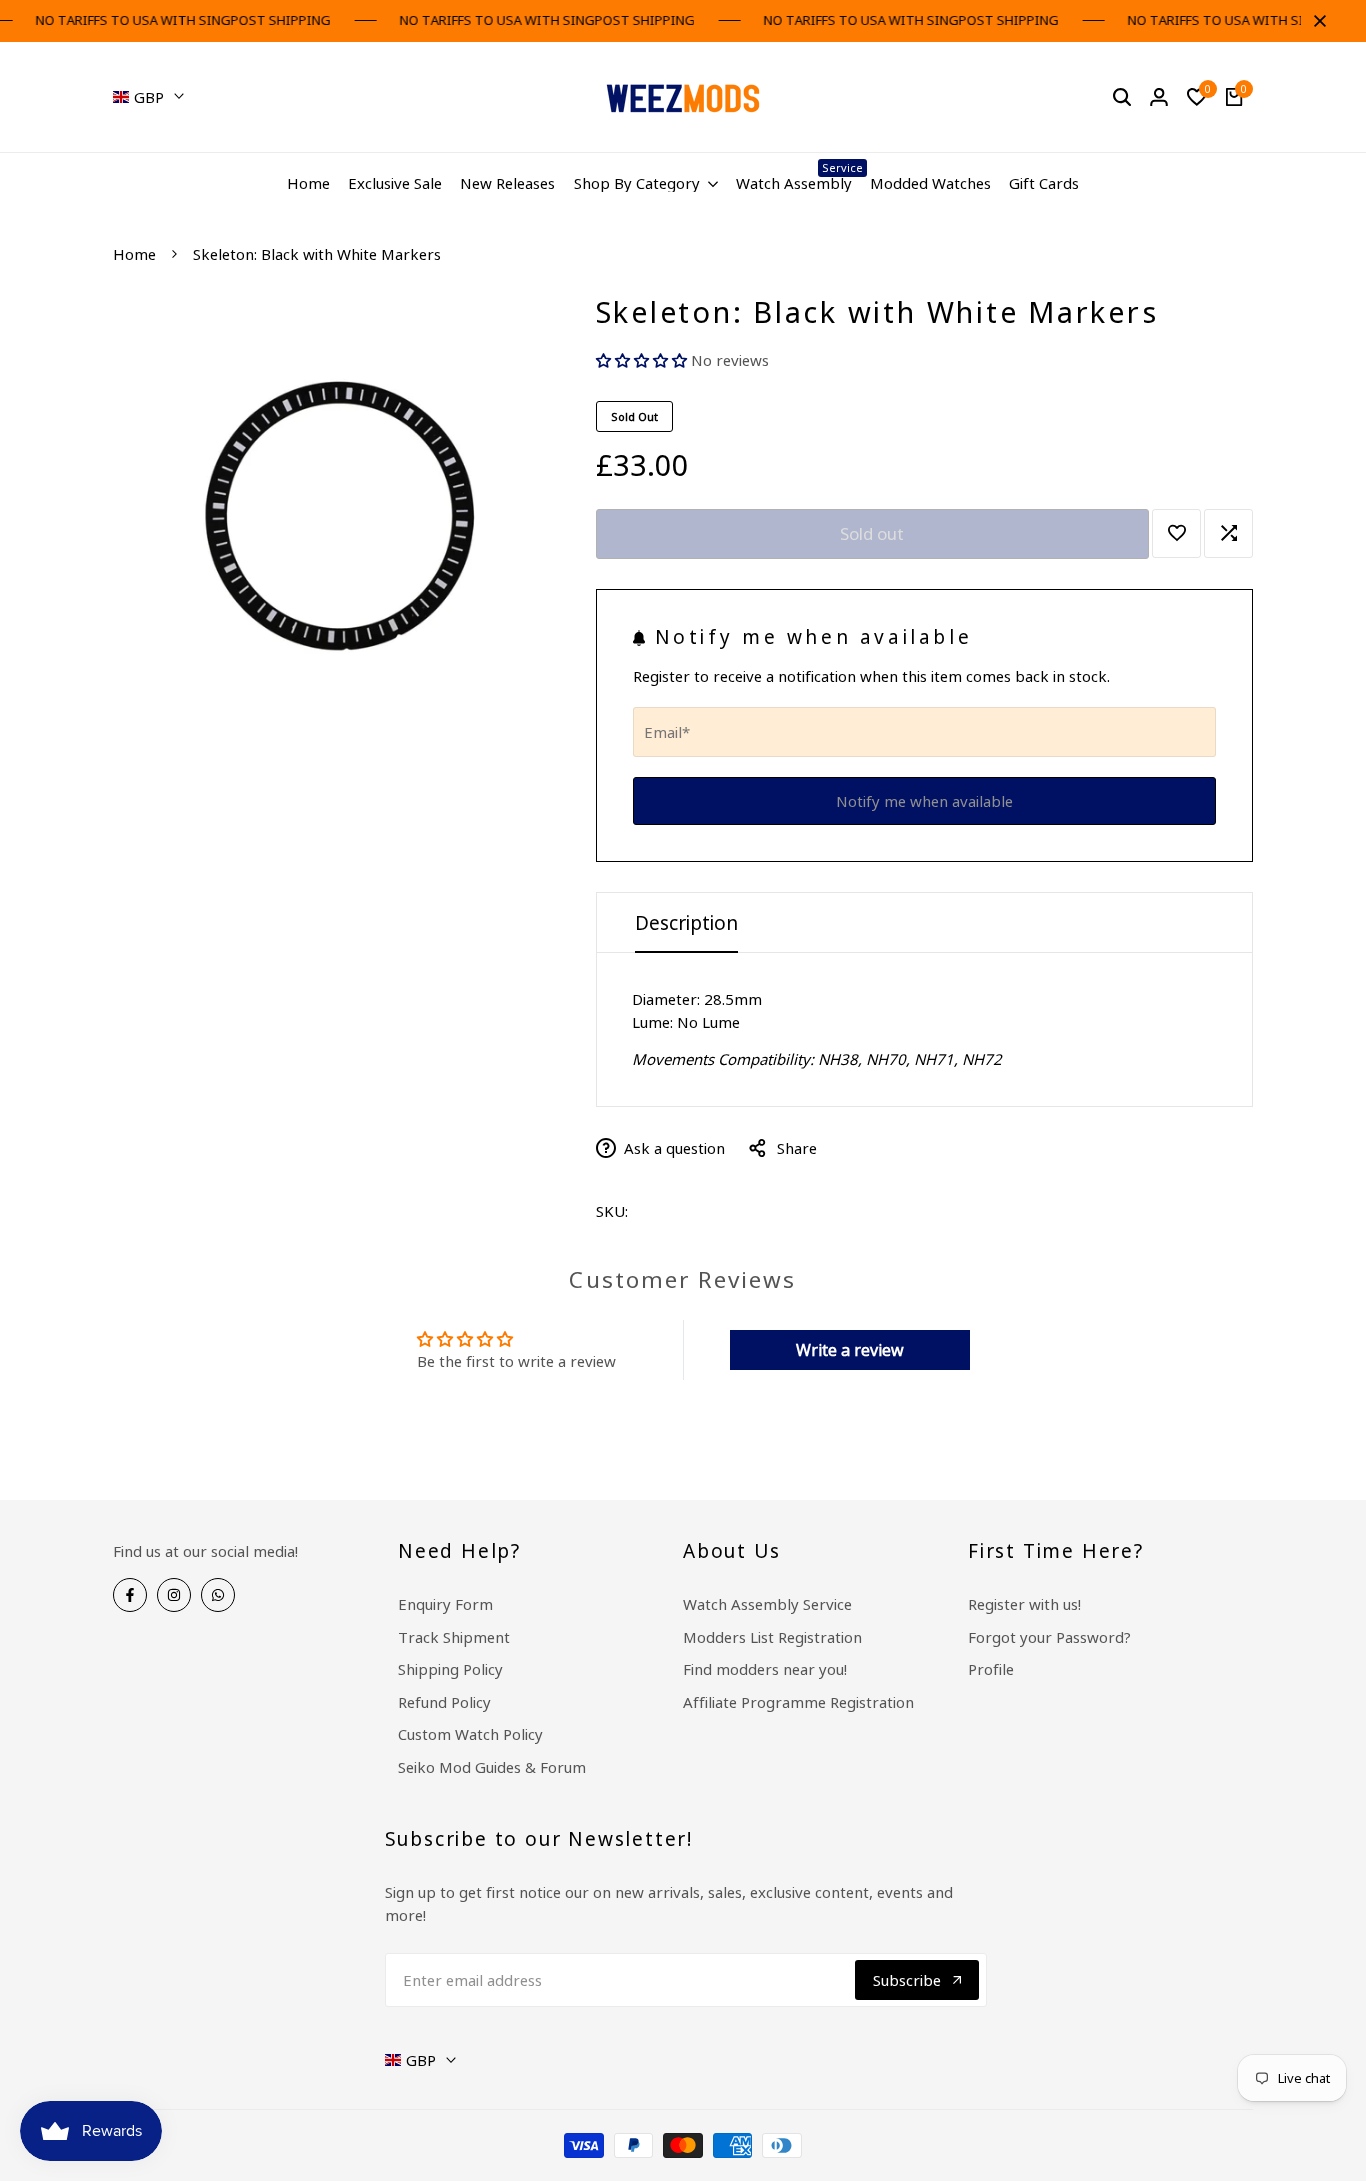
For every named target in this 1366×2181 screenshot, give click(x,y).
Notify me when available (924, 801)
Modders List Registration (772, 1637)
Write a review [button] (850, 1350)
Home (134, 254)
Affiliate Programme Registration (798, 1702)
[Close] (1316, 21)
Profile (991, 1669)
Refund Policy (444, 1702)
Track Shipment (454, 1637)
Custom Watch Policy (470, 1734)
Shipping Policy (450, 1669)
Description (686, 923)
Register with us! (1024, 1604)
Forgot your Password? (1049, 1637)
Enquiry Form (445, 1604)
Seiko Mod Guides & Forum (492, 1767)
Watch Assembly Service (767, 1604)
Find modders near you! (765, 1669)
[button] (643, 360)
